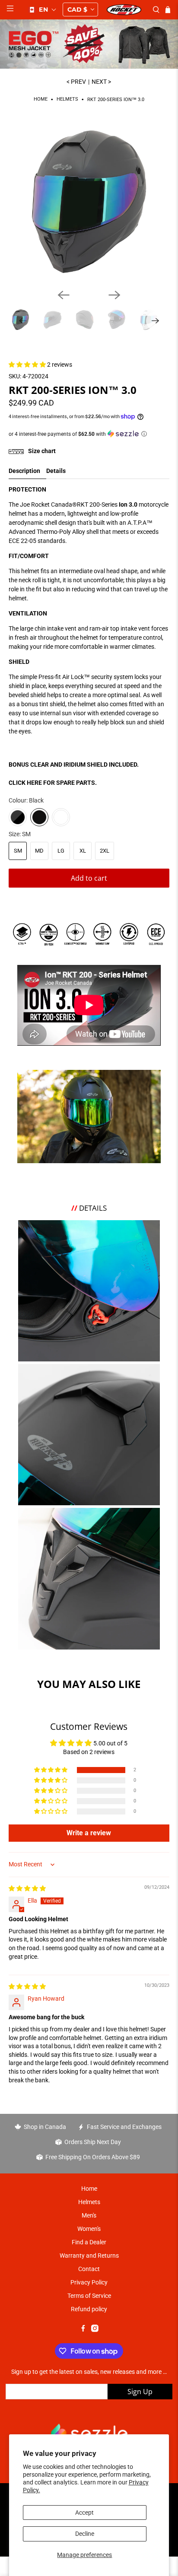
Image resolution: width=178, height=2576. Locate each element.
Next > (101, 82)
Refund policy (89, 2309)
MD (39, 851)
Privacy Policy (89, 2282)
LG (61, 851)
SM (18, 851)
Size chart (41, 451)
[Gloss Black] (18, 817)
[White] (61, 817)
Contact (89, 2269)
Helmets (67, 100)
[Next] (114, 295)
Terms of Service (89, 2296)
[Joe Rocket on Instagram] (95, 2330)
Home (41, 100)
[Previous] (64, 295)
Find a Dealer (89, 2242)
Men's (89, 2215)
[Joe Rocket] (124, 10)
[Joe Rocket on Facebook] (83, 2330)
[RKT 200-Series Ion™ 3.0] (89, 201)
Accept (84, 2513)
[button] (42, 10)
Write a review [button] (89, 1833)
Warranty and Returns (89, 2256)
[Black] (39, 817)
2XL (105, 851)
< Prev (76, 82)
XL (83, 851)
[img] (27, 1888)
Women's (89, 2229)
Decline (85, 2534)
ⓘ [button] (144, 434)
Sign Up (140, 2392)
